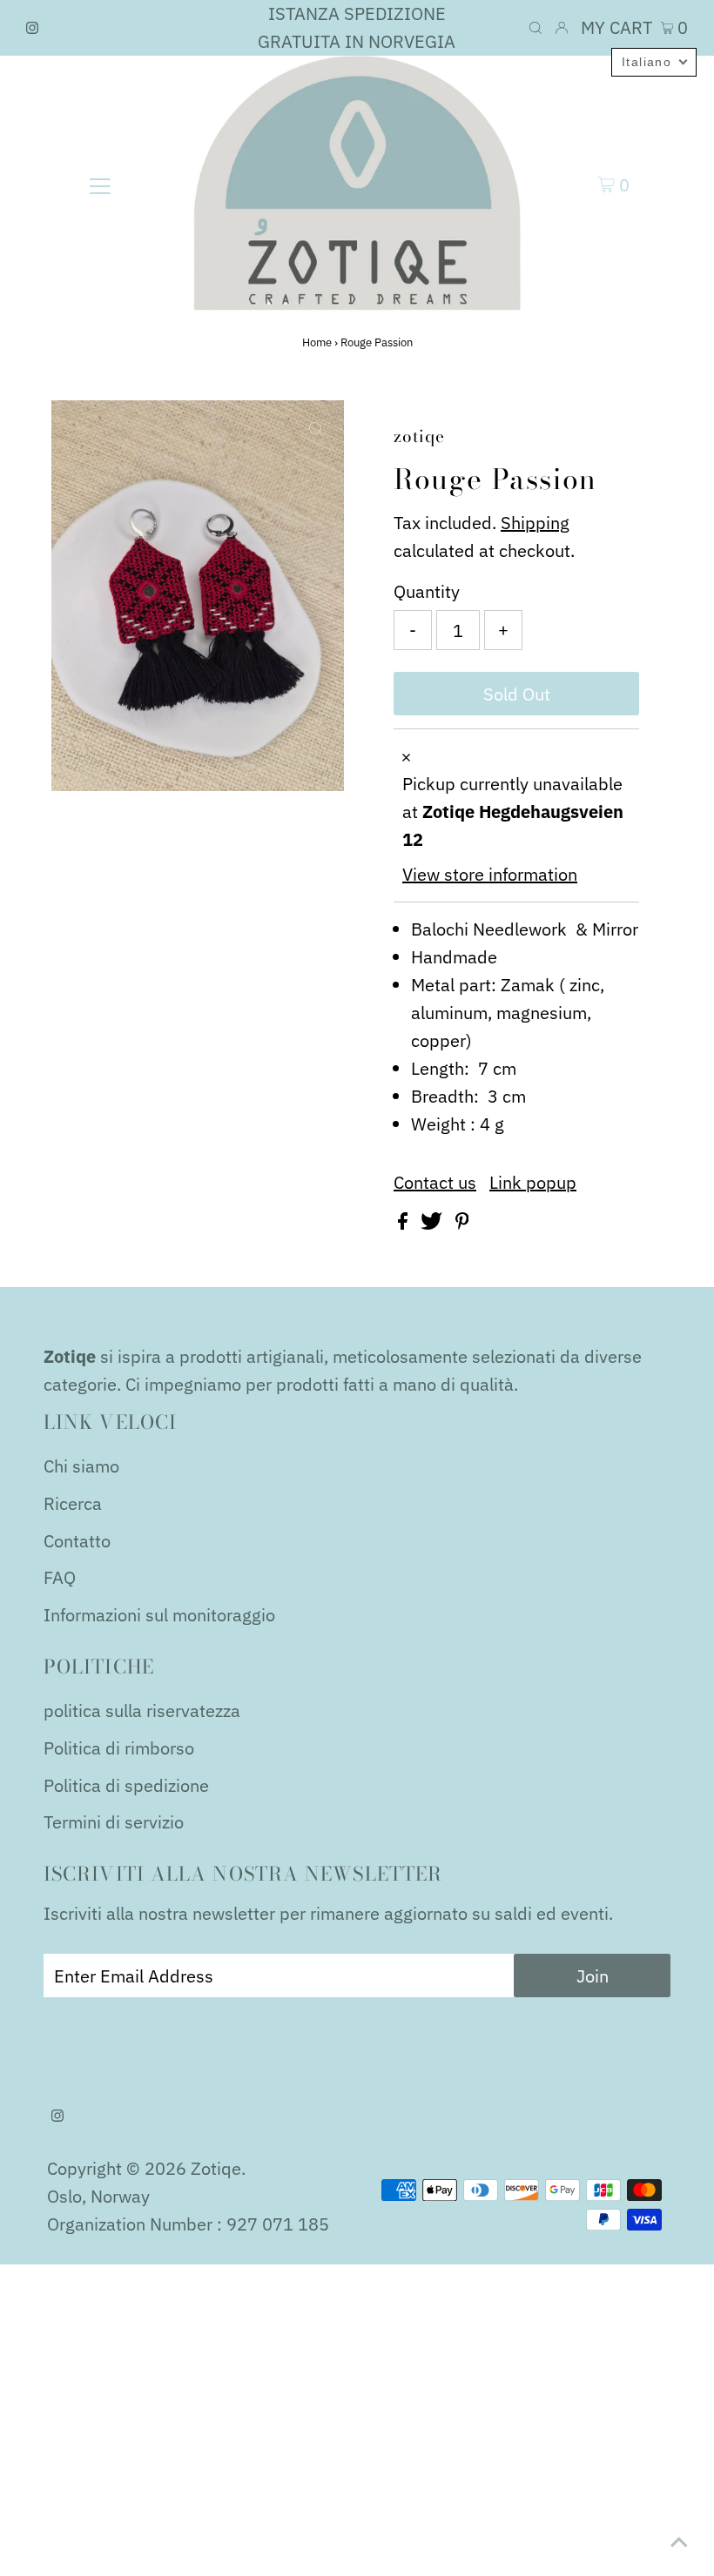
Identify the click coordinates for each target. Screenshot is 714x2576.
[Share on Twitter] (434, 1223)
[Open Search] (535, 28)
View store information (490, 874)
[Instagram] (32, 28)
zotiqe (216, 2168)
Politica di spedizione (126, 1785)
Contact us (435, 1183)
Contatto (77, 1541)
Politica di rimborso (119, 1748)
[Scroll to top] (679, 2541)
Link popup (533, 1183)
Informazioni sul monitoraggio (159, 1615)
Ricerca (73, 1503)
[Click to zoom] (316, 428)
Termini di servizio (114, 1822)
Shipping (535, 523)
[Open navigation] (101, 184)
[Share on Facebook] (405, 1223)
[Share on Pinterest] (462, 1223)
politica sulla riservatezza (142, 1711)
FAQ (60, 1577)
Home (317, 342)
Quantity (427, 591)
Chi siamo (81, 1466)
